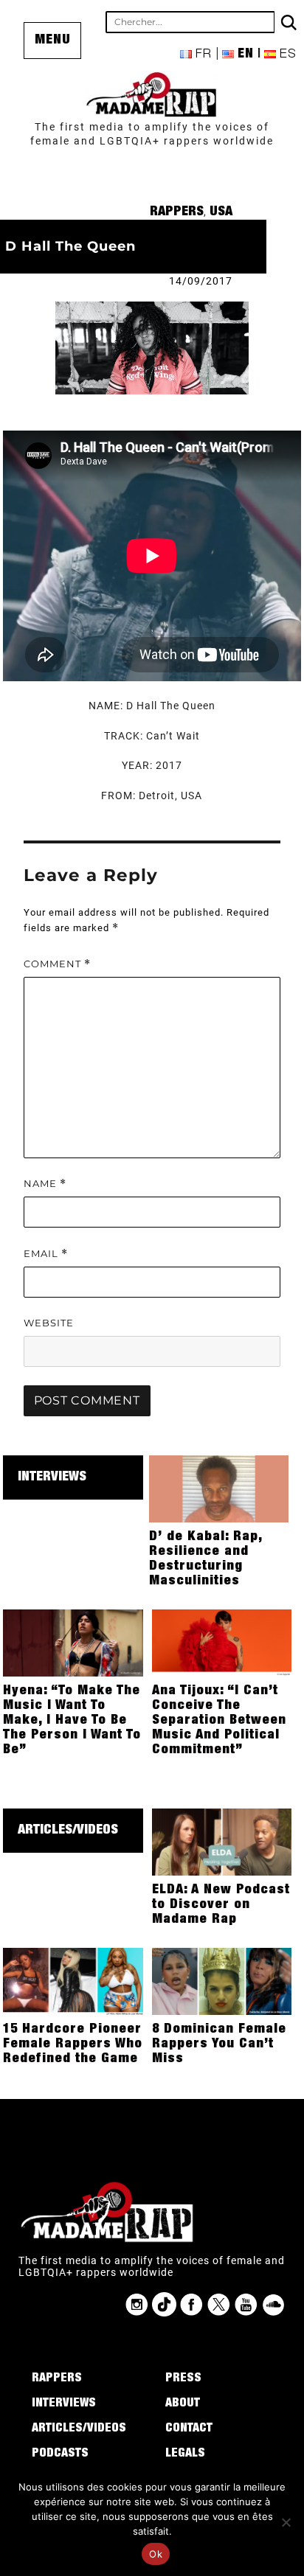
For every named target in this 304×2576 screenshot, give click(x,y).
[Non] (286, 2522)
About (183, 2404)
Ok (156, 2554)
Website (49, 1323)
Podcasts (60, 2454)
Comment (57, 964)
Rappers (177, 212)
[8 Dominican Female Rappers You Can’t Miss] (222, 1980)
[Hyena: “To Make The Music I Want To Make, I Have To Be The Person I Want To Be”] (73, 1642)
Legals (185, 2454)
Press (183, 2379)
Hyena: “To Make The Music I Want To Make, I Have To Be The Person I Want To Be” (72, 1721)
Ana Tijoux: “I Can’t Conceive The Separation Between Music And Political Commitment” (219, 1721)
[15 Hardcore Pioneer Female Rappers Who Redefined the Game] (73, 1980)
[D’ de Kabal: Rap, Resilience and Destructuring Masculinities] (219, 1488)
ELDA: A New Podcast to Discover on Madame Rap (221, 1905)
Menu (53, 41)
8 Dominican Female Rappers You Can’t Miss (219, 2044)
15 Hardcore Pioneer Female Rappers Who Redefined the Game (73, 2044)
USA (221, 212)
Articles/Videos (68, 1831)
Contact (189, 2429)
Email (46, 1254)
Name (45, 1184)
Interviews (52, 1477)
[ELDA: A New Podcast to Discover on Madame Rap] (222, 1841)
